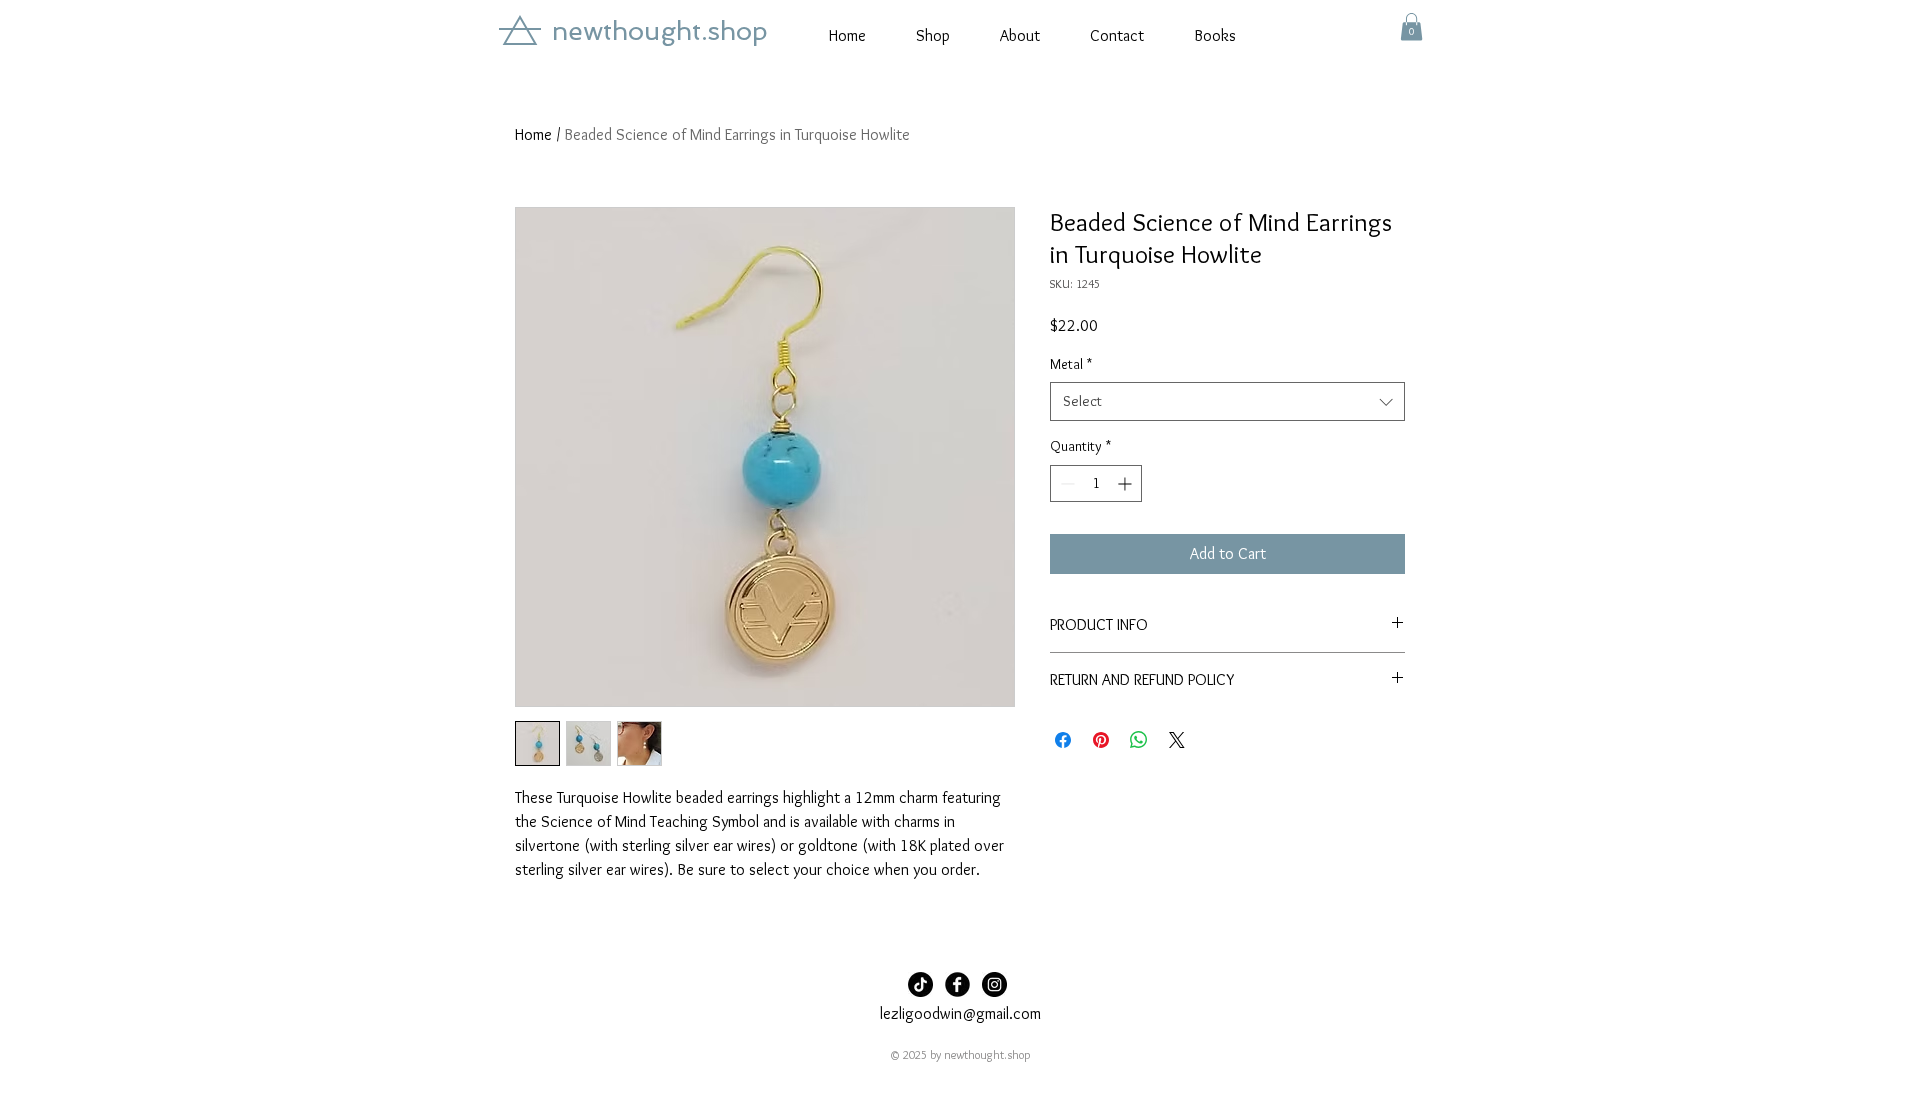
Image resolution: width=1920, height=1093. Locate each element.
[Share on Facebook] (1063, 740)
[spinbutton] (1096, 483)
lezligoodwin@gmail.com (960, 1013)
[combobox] (1227, 401)
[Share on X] (1177, 740)
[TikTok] (920, 984)
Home (533, 134)
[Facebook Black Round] (957, 984)
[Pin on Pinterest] (1101, 740)
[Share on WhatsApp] (1139, 740)
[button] (1411, 26)
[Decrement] (1065, 483)
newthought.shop (660, 31)
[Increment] (1126, 483)
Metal (1071, 364)
